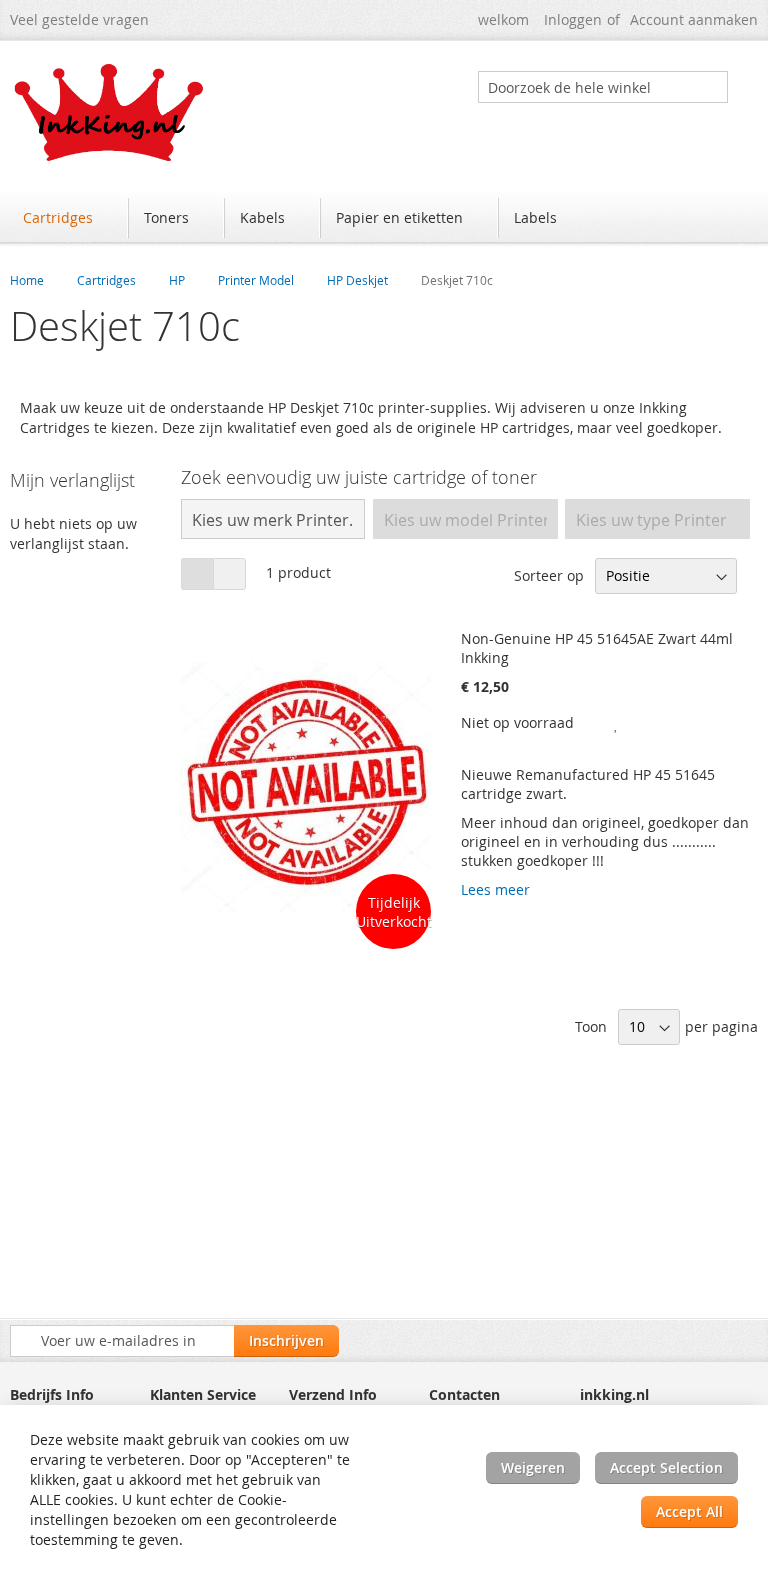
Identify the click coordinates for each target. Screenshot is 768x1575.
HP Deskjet (357, 280)
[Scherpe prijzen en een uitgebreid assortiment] (110, 112)
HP (177, 280)
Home (27, 280)
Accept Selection (666, 1467)
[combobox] (603, 87)
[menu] (384, 220)
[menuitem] (67, 218)
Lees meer (495, 889)
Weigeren (533, 1467)
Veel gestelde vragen (79, 19)
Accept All (689, 1511)
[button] (617, 722)
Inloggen (573, 19)
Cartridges (106, 280)
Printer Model (256, 280)
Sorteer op (549, 575)
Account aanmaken (694, 19)
